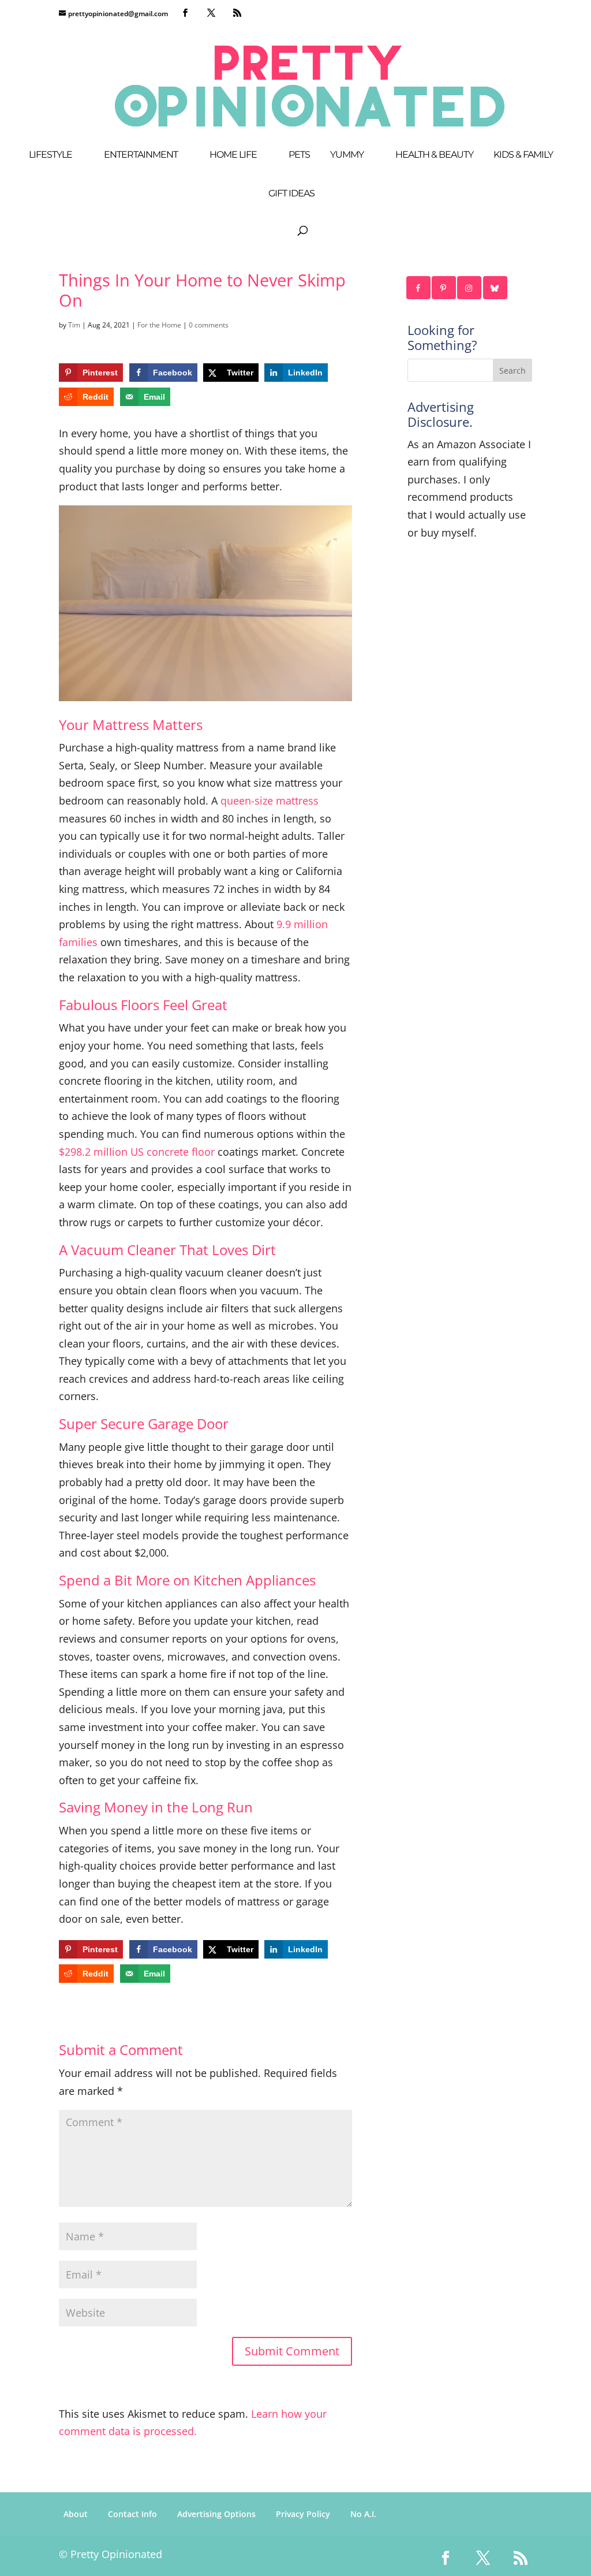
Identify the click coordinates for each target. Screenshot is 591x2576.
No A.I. (363, 2514)
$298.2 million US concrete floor (137, 1152)
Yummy (347, 155)
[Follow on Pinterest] (444, 288)
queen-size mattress (270, 801)
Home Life (233, 155)
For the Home (159, 325)
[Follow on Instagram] (470, 288)
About (76, 2514)
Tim (74, 325)
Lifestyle (51, 155)
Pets (299, 155)
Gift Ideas (291, 194)
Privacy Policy (303, 2514)
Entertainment (141, 155)
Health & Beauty (434, 155)
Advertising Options (216, 2514)
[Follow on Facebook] (419, 288)
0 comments (209, 325)
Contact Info (132, 2514)
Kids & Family (523, 155)
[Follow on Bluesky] (496, 288)
